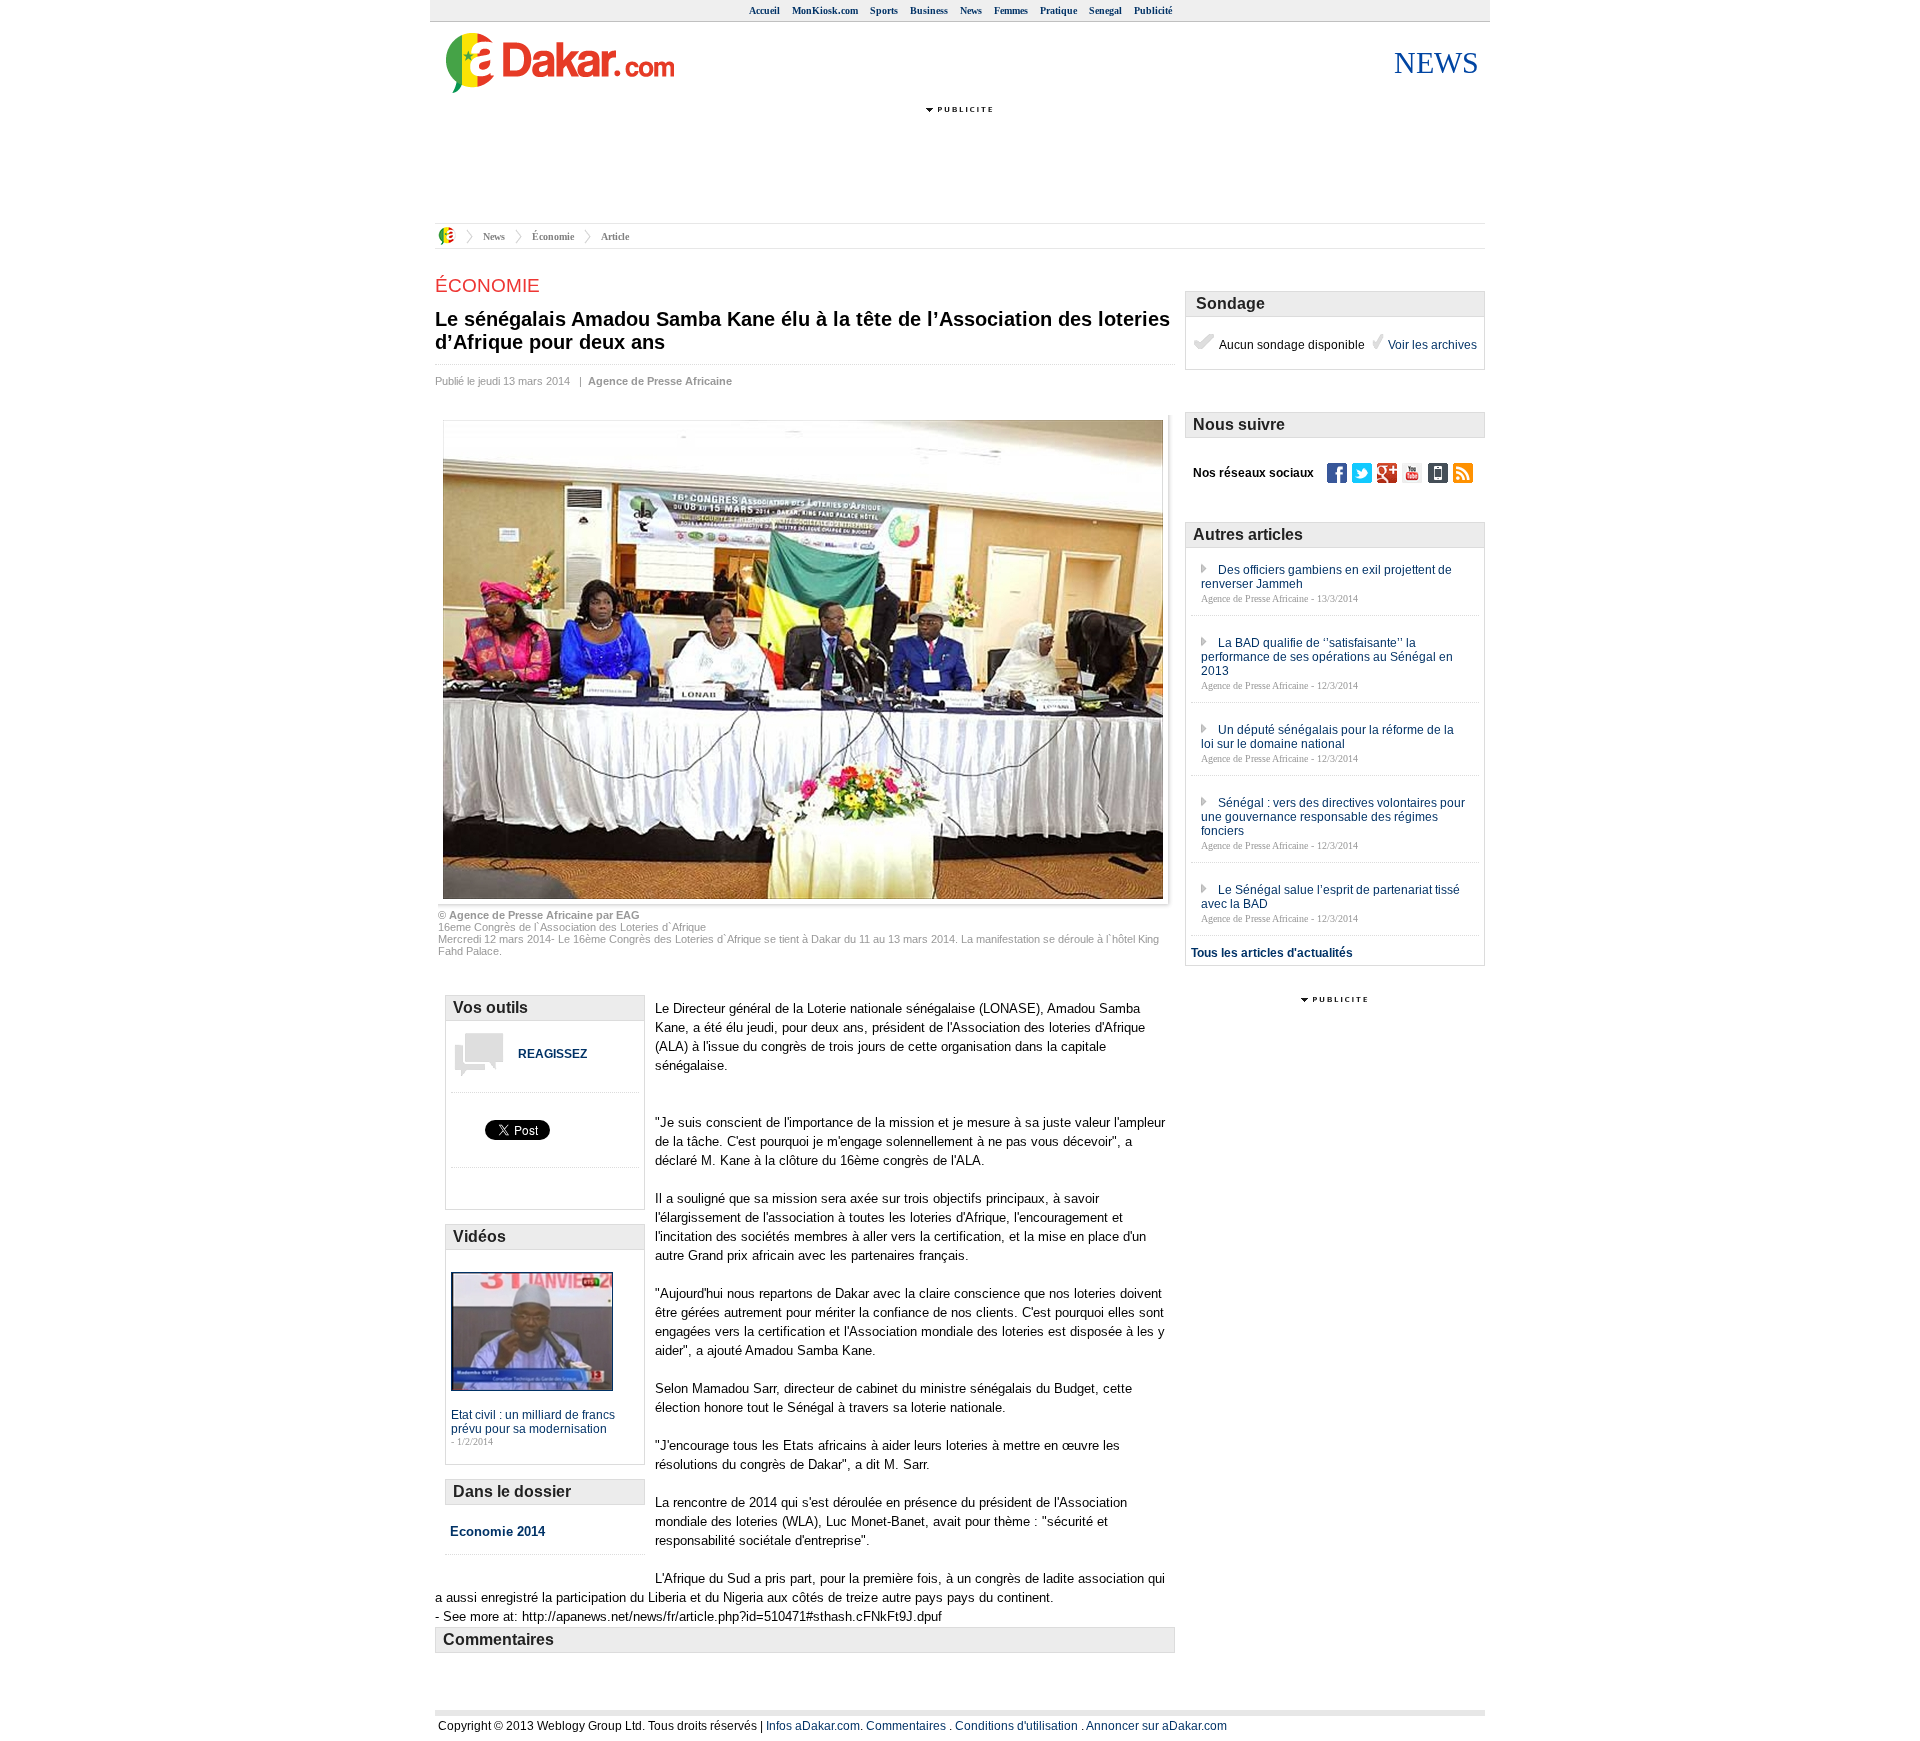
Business (929, 10)
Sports (884, 10)
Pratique (1058, 10)
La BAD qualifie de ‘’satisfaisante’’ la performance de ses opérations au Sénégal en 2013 (1327, 657)
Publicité (1153, 10)
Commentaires (906, 1726)
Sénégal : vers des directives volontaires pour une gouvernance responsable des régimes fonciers (1333, 817)
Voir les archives (1431, 345)
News (971, 10)
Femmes (1011, 10)
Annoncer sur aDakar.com (1156, 1726)
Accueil (764, 10)
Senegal (1105, 10)
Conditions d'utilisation (1016, 1726)
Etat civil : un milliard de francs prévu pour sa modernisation (533, 1422)
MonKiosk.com (825, 10)
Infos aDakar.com (813, 1726)
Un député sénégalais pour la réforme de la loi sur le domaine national (1327, 737)
